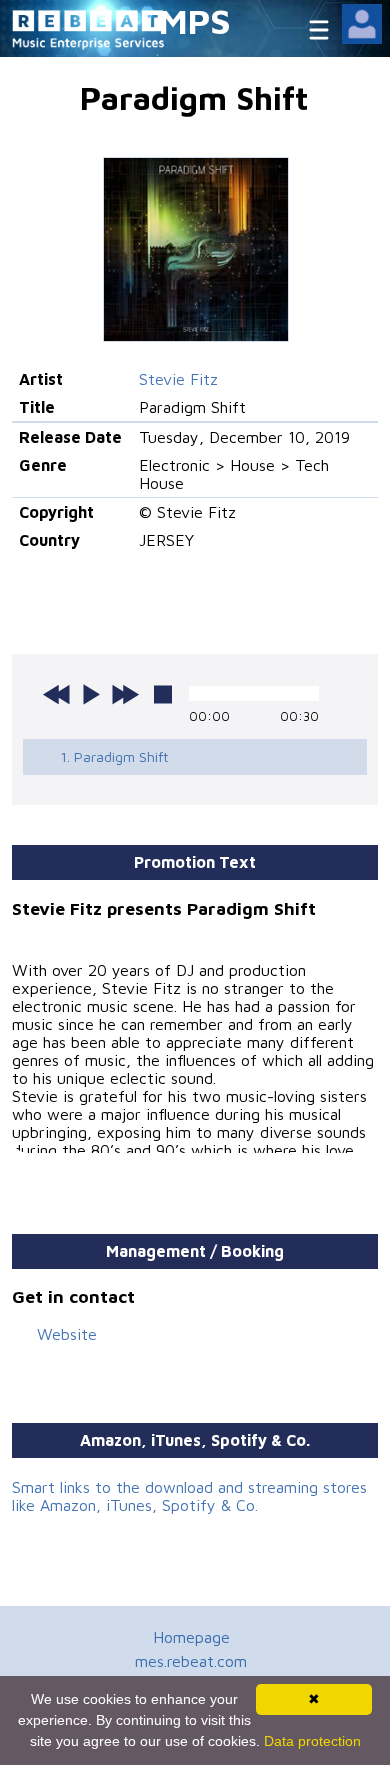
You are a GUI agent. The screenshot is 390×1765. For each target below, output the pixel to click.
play (91, 694)
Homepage (191, 1637)
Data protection (312, 1741)
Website (67, 1334)
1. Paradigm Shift (114, 756)
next (125, 694)
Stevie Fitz (178, 379)
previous (57, 694)
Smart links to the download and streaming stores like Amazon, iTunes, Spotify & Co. (189, 1496)
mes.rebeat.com (191, 1661)
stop (163, 694)
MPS (195, 20)
